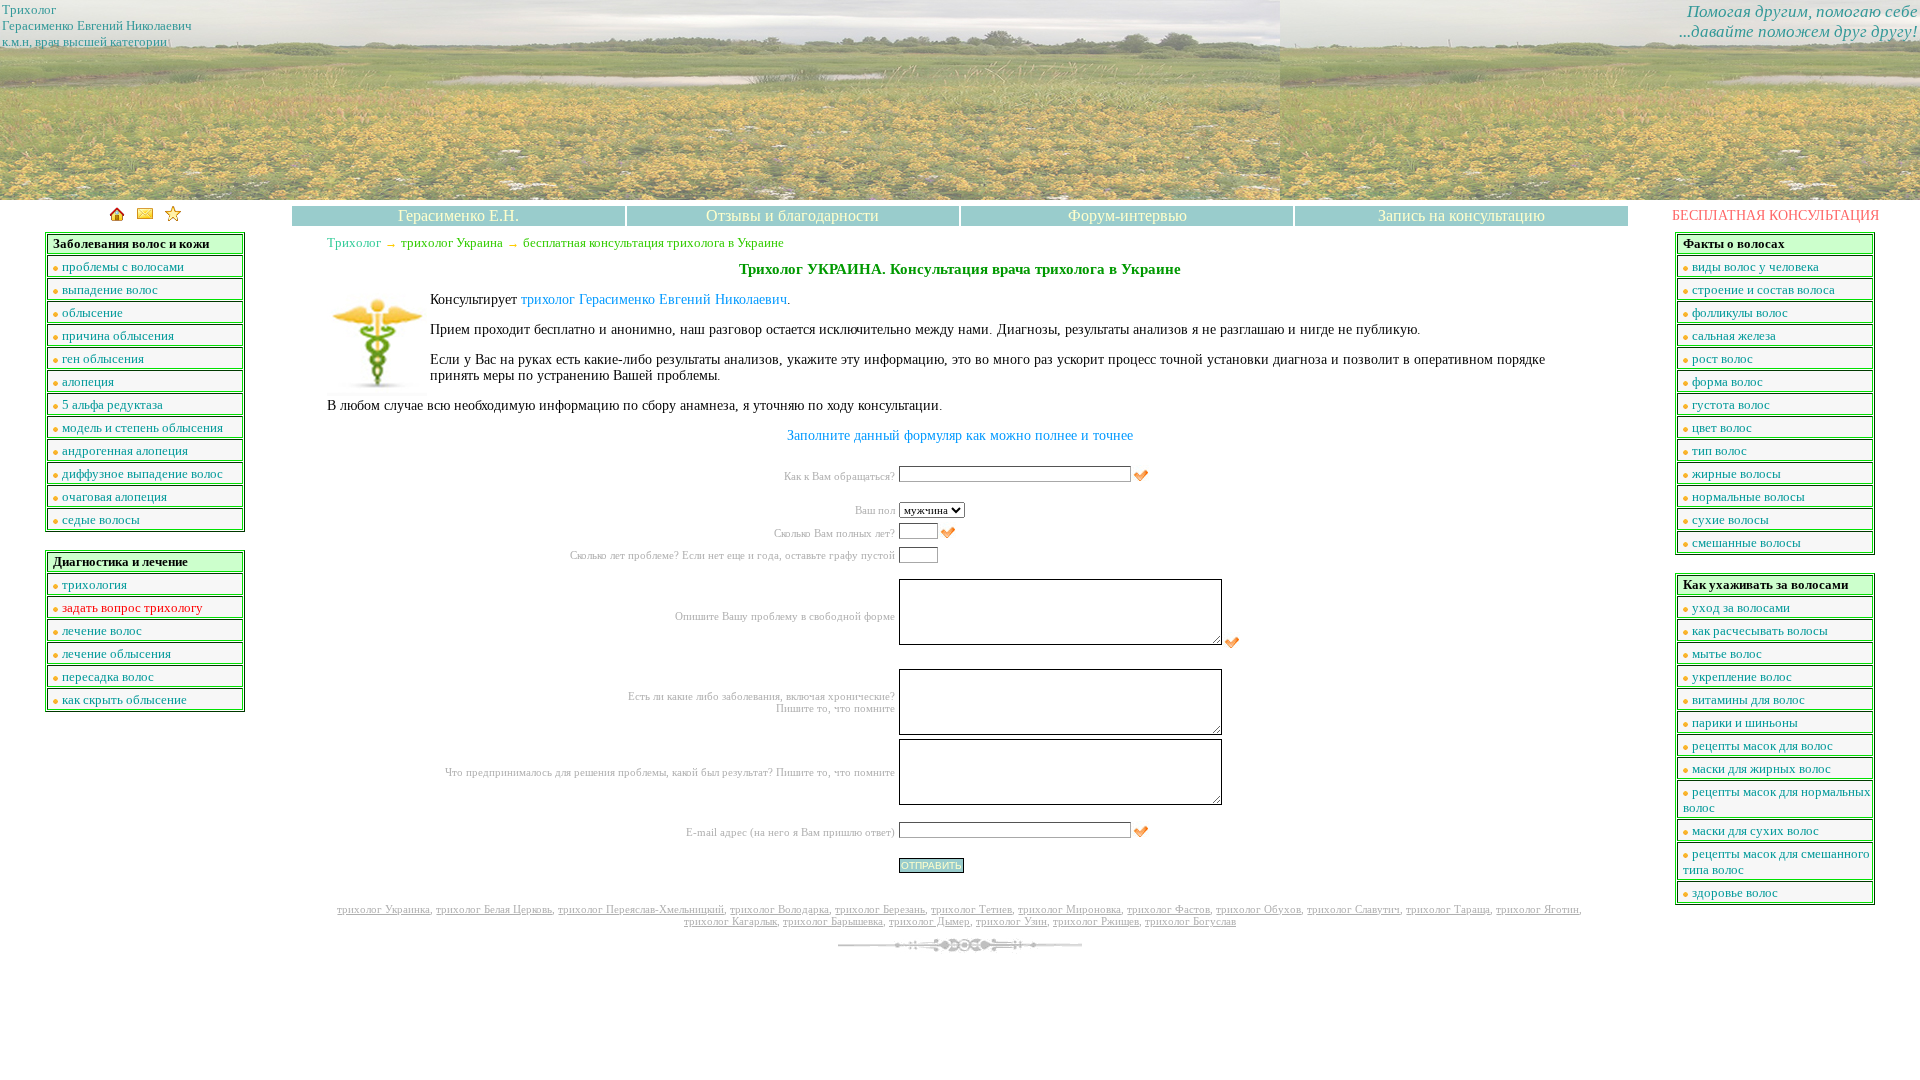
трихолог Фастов (1168, 909)
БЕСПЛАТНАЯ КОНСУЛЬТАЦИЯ (1775, 215)
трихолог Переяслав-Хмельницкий (641, 909)
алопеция (88, 381)
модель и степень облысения (142, 427)
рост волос (1722, 358)
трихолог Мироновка (1069, 909)
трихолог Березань (880, 909)
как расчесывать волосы (1760, 630)
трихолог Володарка (779, 909)
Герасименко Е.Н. (458, 215)
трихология (94, 584)
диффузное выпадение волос (142, 473)
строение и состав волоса (1763, 289)
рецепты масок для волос (1762, 745)
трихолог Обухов (1258, 909)
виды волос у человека (1755, 266)
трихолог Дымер (929, 921)
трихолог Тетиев (971, 909)
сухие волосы (1730, 519)
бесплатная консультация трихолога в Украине (653, 242)
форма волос (1727, 381)
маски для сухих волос (1755, 830)
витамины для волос (1748, 699)
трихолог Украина (452, 242)
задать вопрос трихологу (132, 607)
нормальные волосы (1748, 496)
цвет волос (1722, 427)
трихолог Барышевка (833, 921)
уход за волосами (1741, 607)
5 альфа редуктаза (112, 404)
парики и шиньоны (1745, 722)
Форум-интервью (1127, 215)
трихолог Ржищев (1096, 921)
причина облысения (118, 335)
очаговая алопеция (114, 496)
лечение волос (102, 630)
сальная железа (1734, 335)
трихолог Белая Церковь (494, 909)
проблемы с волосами (123, 266)
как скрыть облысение (124, 699)
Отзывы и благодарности (792, 215)
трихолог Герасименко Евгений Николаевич (654, 299)
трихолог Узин (1011, 921)
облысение (92, 312)
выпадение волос (110, 289)
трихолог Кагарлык (730, 921)
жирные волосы (1736, 473)
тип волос (1719, 450)
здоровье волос (1735, 892)
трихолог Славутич (1353, 909)
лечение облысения (116, 653)
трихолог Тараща (1448, 909)
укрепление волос (1742, 676)
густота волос (1731, 404)
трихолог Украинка (383, 909)
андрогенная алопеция (125, 450)
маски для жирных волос (1761, 768)
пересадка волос (108, 676)
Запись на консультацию (1461, 215)
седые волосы (101, 519)
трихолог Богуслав (1190, 921)
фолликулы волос (1740, 312)
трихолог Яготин (1537, 909)
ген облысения (103, 358)
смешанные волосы (1746, 542)
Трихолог (354, 242)
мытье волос (1727, 653)
